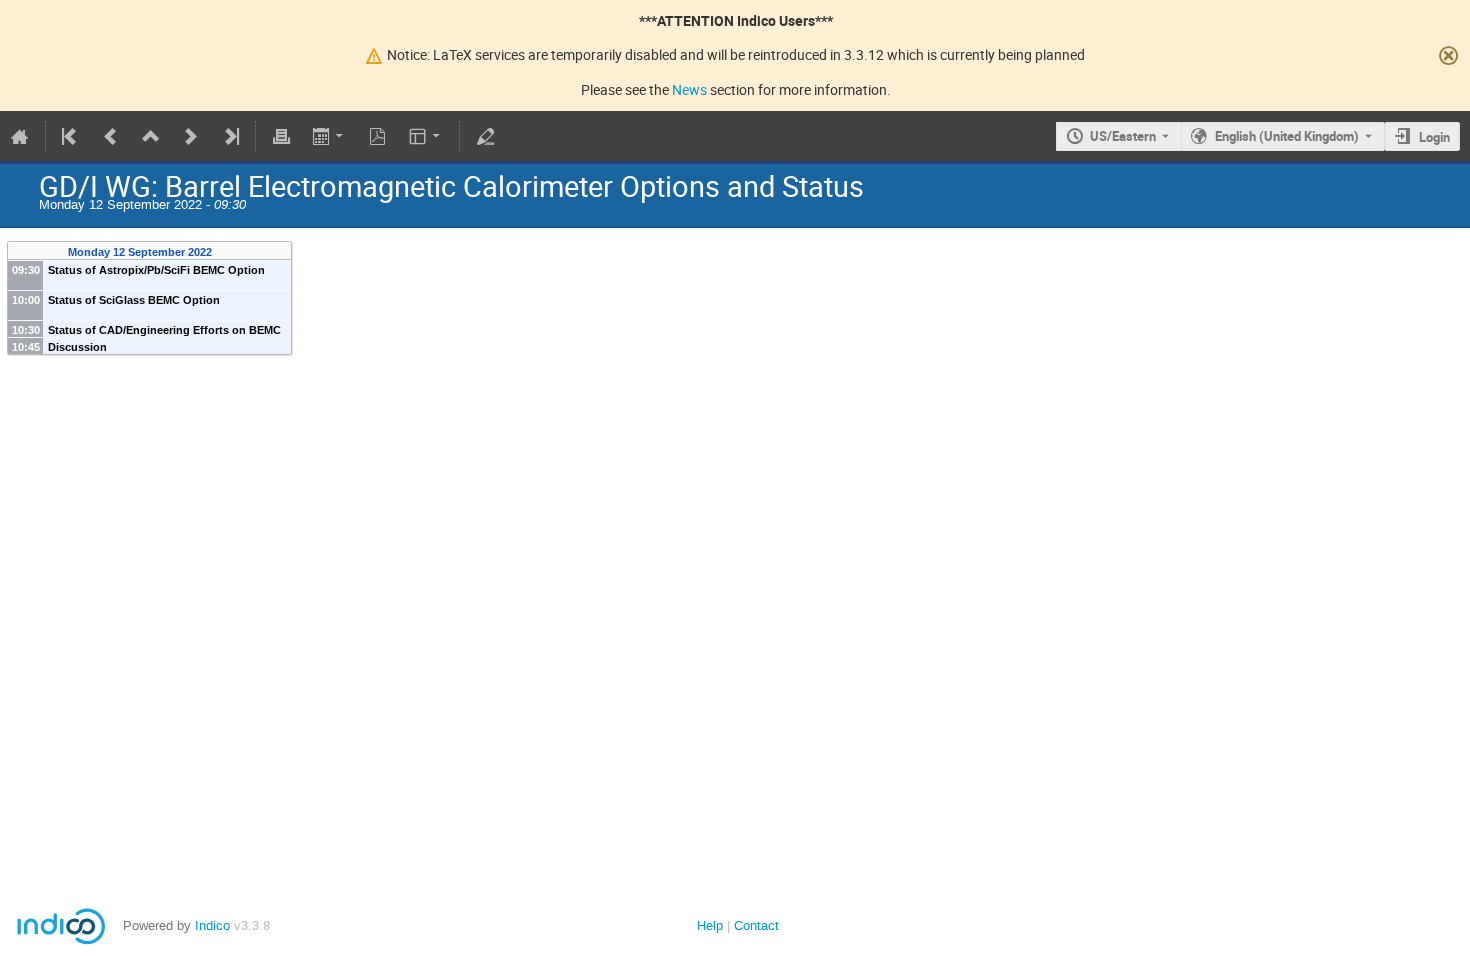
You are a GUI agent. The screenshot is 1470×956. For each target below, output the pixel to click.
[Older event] (111, 136)
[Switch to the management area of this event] (485, 136)
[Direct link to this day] (225, 252)
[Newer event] (191, 136)
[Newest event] (230, 136)
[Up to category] (151, 136)
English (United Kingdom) (1287, 136)
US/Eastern (1123, 136)
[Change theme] (426, 136)
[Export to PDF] (378, 136)
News (689, 89)
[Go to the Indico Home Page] (20, 136)
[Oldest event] (71, 136)
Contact (756, 925)
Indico (212, 925)
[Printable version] (281, 136)
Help (710, 925)
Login (1434, 137)
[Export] (329, 136)
